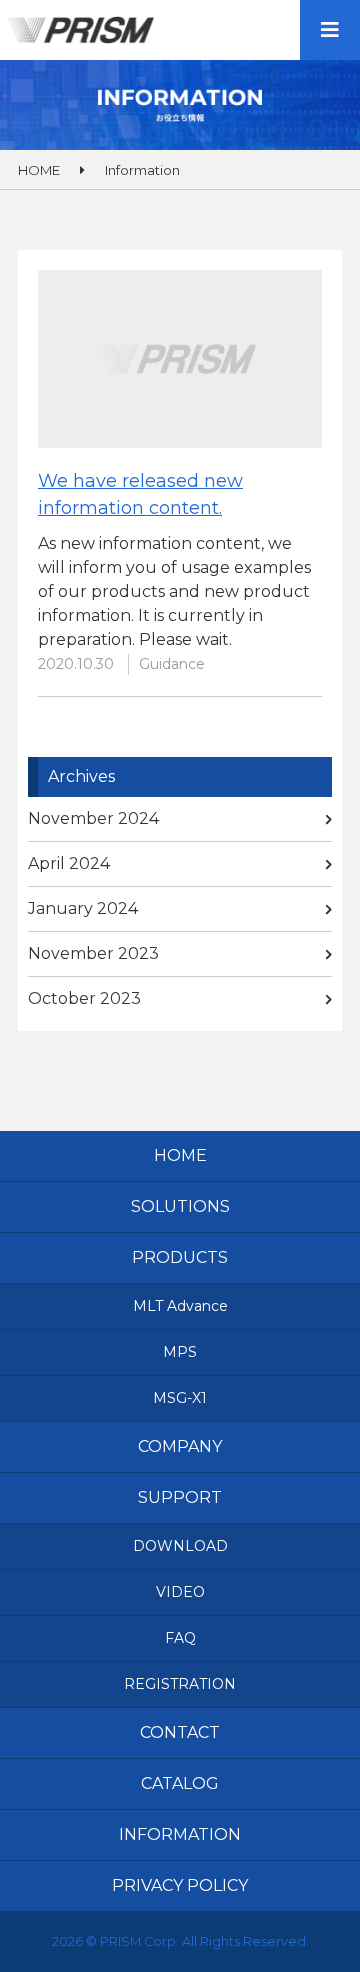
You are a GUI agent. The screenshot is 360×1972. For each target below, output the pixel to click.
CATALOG (180, 1783)
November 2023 (93, 953)
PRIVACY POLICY (180, 1885)
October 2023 (84, 998)
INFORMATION (180, 1834)
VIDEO (180, 1592)
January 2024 (83, 908)
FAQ (180, 1638)
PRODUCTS (180, 1257)
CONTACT (180, 1732)
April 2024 (69, 863)
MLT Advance (180, 1306)
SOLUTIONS (180, 1206)
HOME (180, 1155)
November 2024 (93, 818)
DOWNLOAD (180, 1546)
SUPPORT (180, 1497)
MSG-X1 (180, 1398)
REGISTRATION (180, 1684)
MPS (180, 1352)
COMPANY (180, 1446)
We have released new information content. (140, 494)
